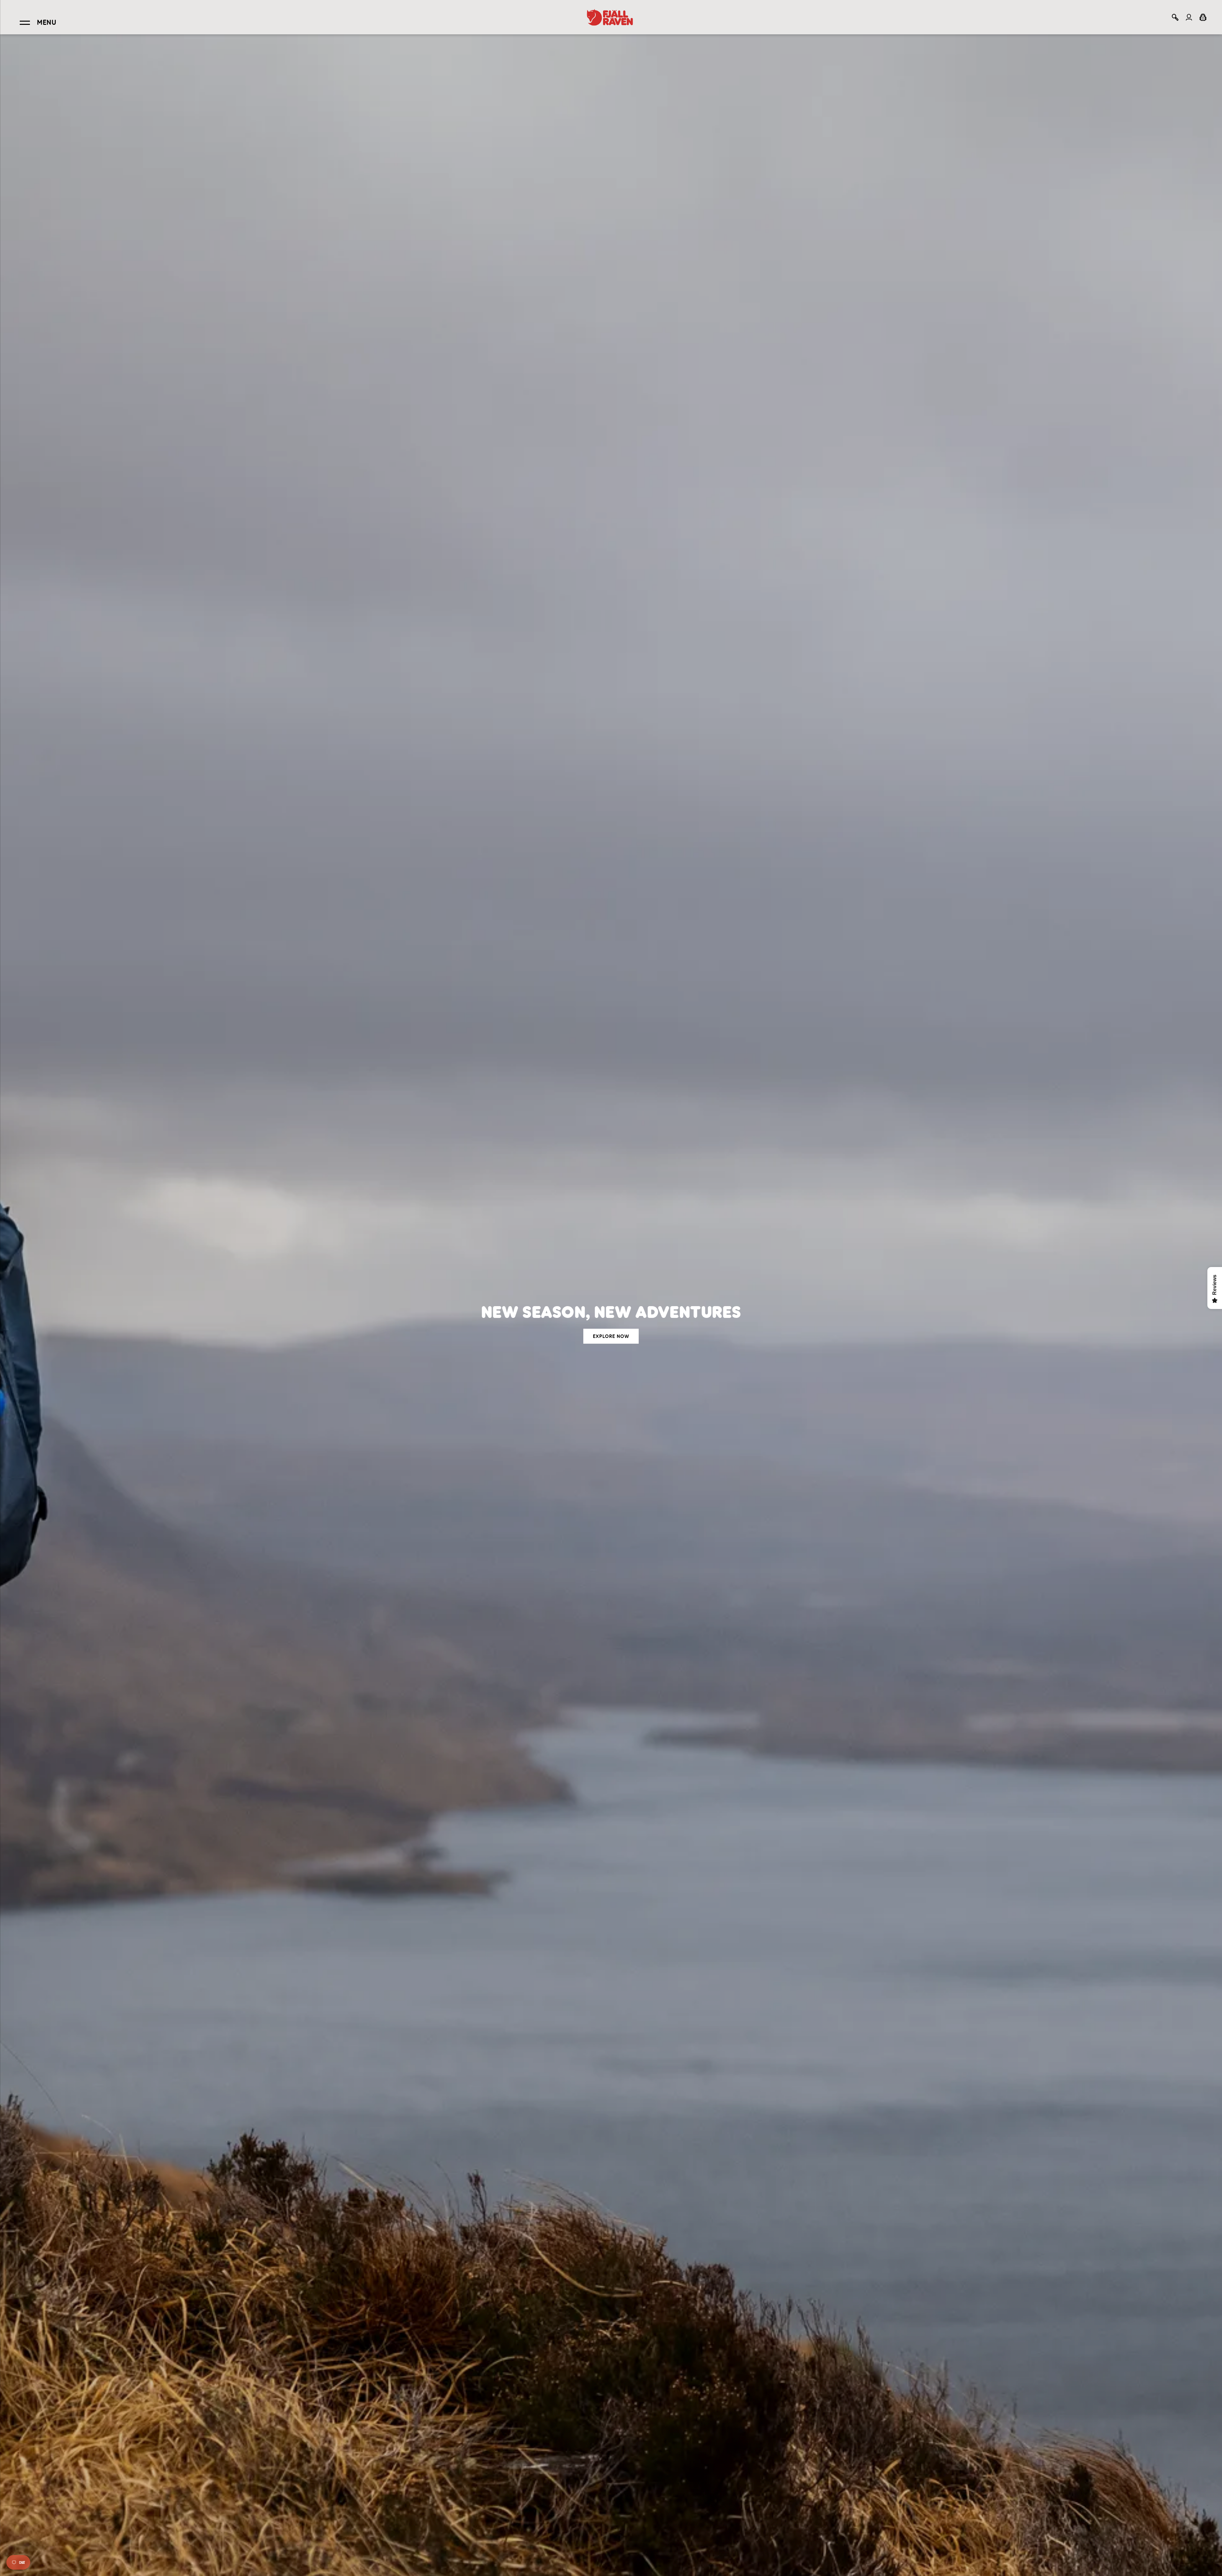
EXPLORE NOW (611, 1336)
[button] (1175, 17)
